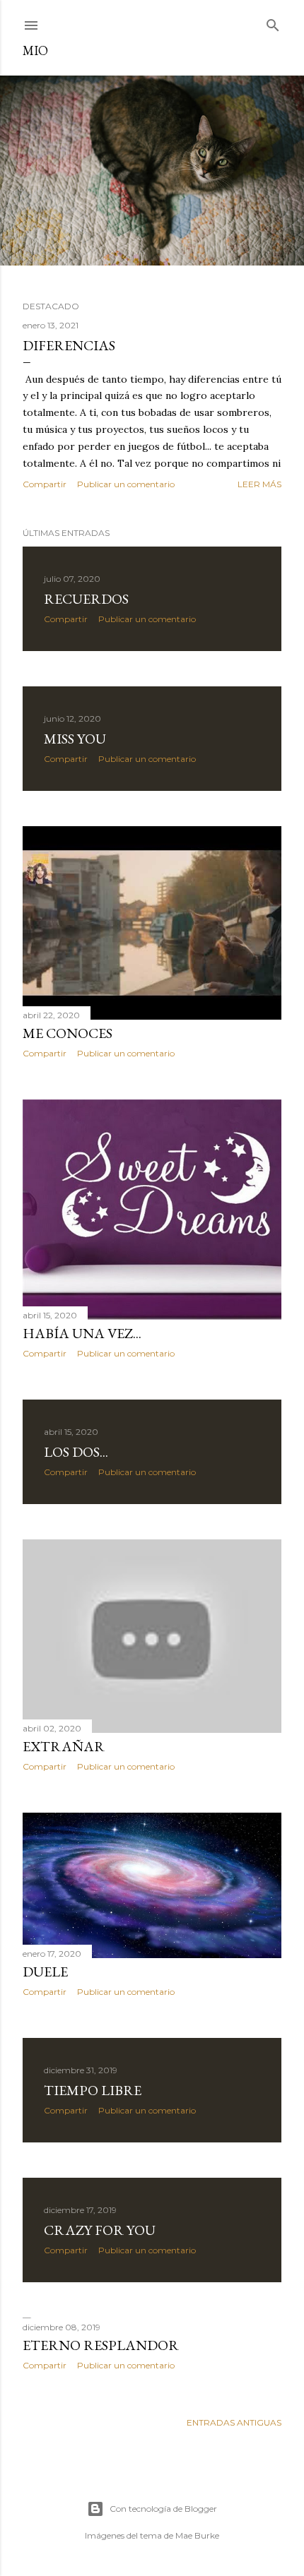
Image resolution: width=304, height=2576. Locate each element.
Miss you (75, 739)
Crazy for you (100, 2230)
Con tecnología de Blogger (163, 2509)
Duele (45, 1972)
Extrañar (64, 1746)
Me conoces (68, 1033)
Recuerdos (86, 599)
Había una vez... (82, 1333)
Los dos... (76, 1452)
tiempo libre (93, 2090)
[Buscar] (273, 22)
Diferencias (69, 345)
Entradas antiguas (234, 2422)
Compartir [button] (45, 484)
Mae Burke (197, 2535)
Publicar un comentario (126, 484)
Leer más (259, 484)
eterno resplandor (101, 2345)
